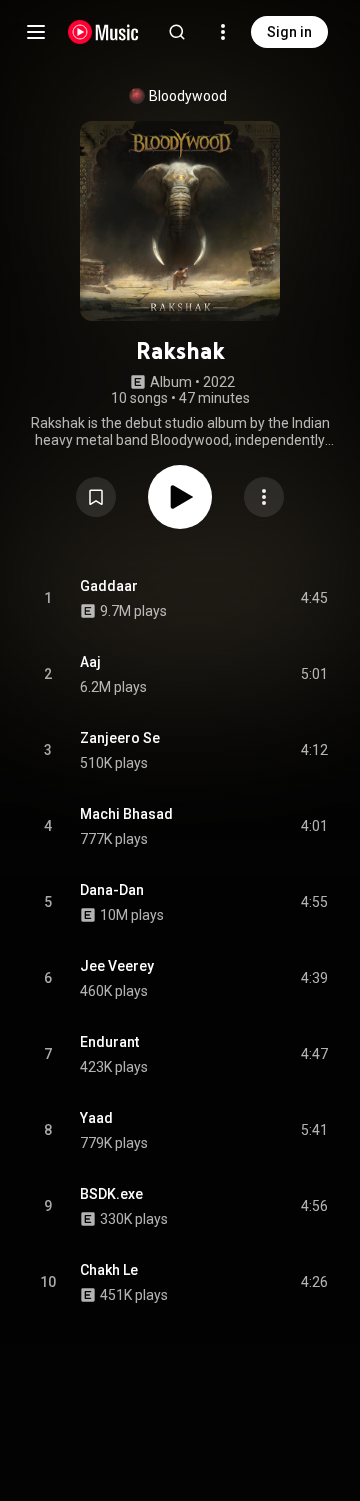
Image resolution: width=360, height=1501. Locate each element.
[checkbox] (314, 599)
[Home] (103, 32)
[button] (96, 497)
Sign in (289, 32)
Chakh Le (109, 1270)
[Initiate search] (177, 32)
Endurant (109, 1042)
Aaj (90, 662)
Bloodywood (188, 96)
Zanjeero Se (120, 738)
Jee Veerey (117, 966)
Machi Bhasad (126, 814)
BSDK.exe (111, 1194)
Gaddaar (109, 586)
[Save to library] (96, 497)
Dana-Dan (112, 890)
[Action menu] (264, 497)
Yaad (96, 1118)
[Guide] (36, 32)
